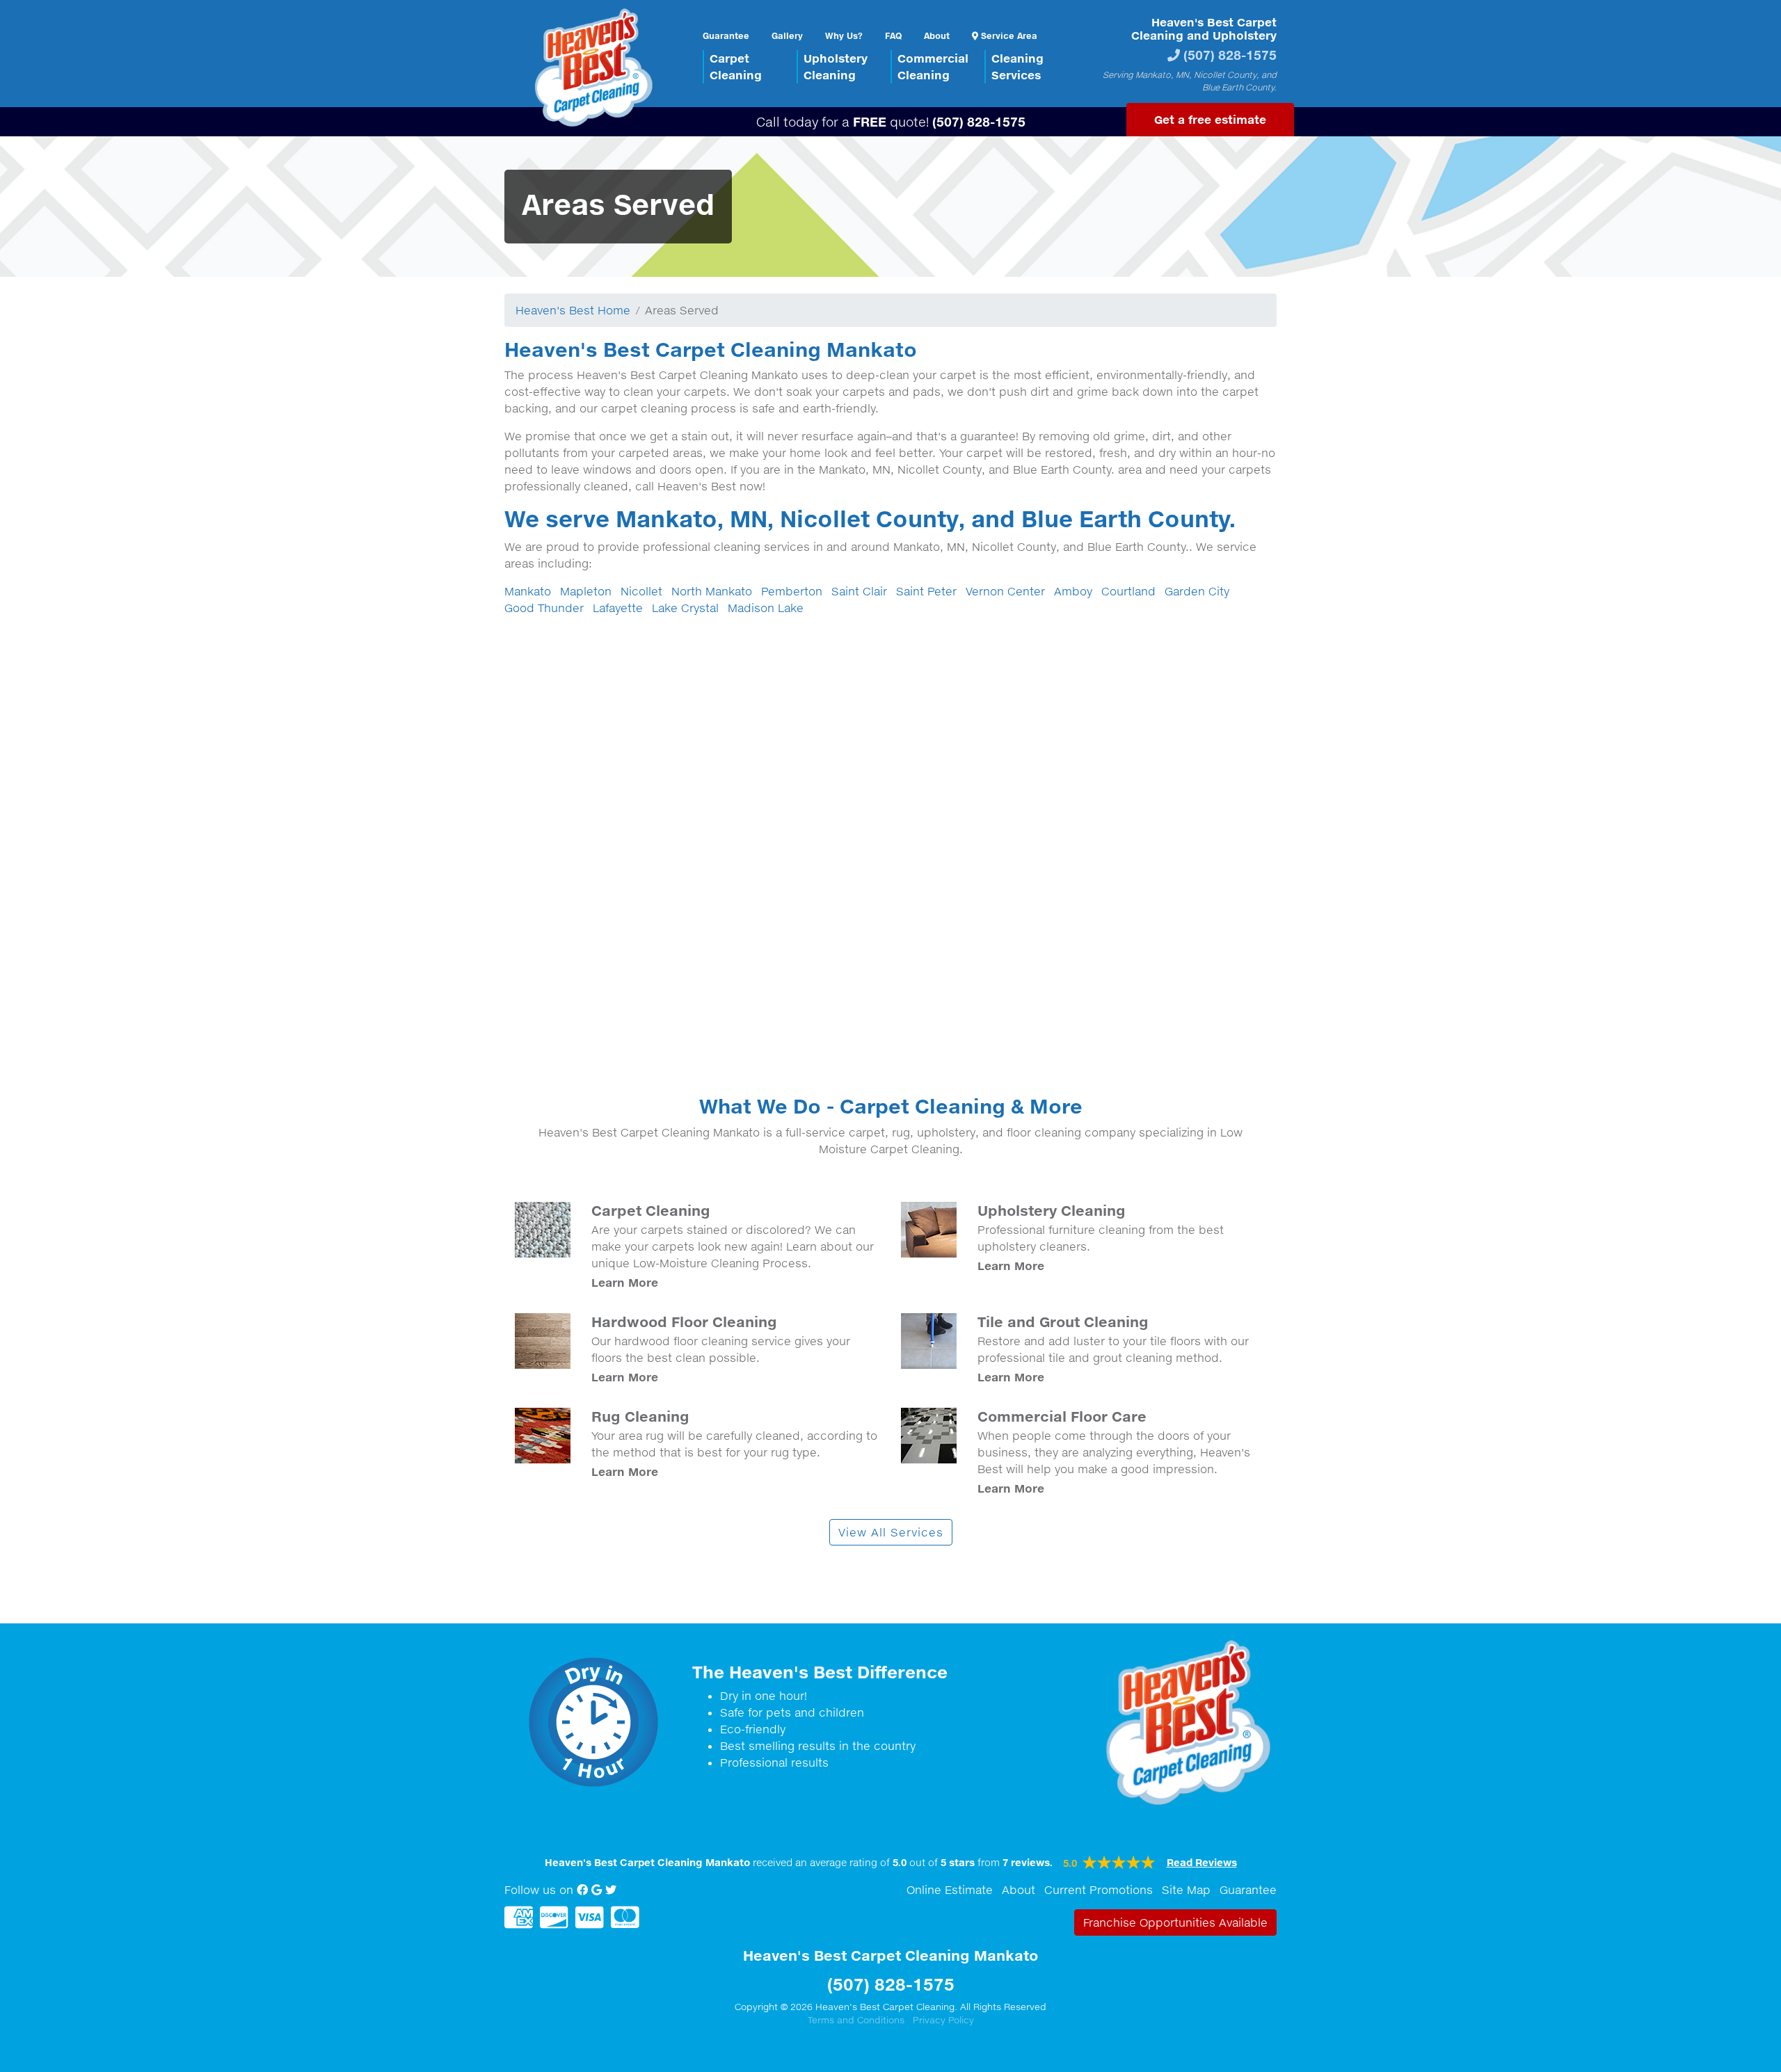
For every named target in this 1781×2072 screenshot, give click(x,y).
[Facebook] (582, 1890)
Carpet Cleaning (651, 1210)
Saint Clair (859, 591)
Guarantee (726, 35)
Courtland (1128, 591)
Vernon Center (1005, 591)
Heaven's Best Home (573, 310)
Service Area (1008, 35)
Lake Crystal (685, 608)
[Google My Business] (597, 1890)
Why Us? (844, 35)
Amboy (1073, 591)
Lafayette (618, 608)
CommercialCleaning (933, 66)
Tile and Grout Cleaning (1063, 1322)
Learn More (625, 1282)
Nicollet (641, 591)
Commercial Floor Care (1062, 1416)
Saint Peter (926, 591)
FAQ (893, 35)
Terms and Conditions (856, 2020)
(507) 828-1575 (1230, 55)
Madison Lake (766, 608)
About (937, 35)
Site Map (1186, 1890)
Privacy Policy (943, 2020)
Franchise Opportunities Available (1175, 1922)
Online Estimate (950, 1890)
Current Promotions (1099, 1890)
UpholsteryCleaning (836, 66)
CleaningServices (1017, 66)
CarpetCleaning (736, 66)
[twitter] (611, 1890)
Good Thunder (544, 608)
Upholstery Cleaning (1052, 1210)
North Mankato (712, 591)
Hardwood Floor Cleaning (684, 1322)
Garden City (1197, 591)
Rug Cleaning (640, 1416)
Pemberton (792, 591)
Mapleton (586, 591)
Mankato (528, 591)
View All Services (891, 1532)
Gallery (787, 35)
